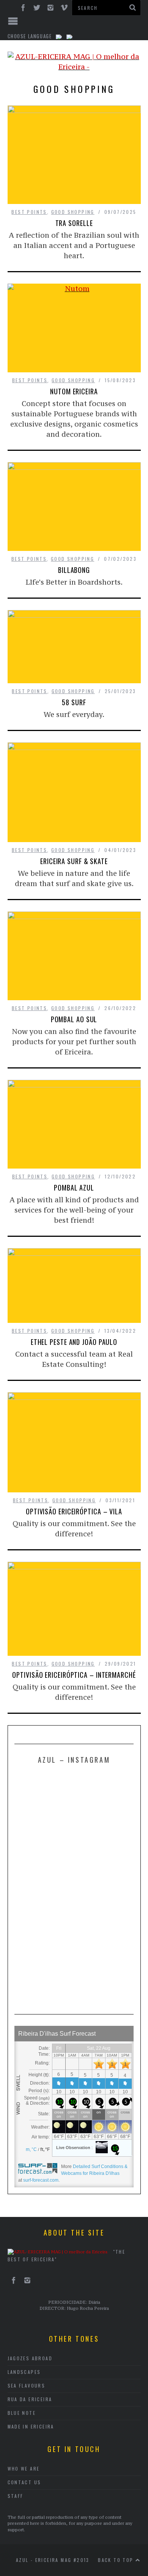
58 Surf (74, 702)
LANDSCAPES (24, 2372)
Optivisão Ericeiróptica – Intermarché (74, 1675)
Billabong (74, 570)
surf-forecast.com (41, 2180)
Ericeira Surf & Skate (74, 861)
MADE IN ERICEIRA (31, 2426)
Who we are (24, 2469)
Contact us (24, 2482)
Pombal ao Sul (74, 1019)
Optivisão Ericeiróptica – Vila (74, 1511)
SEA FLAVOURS (27, 2385)
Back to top (117, 2560)
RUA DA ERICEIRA (30, 2399)
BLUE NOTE (22, 2413)
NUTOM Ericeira (74, 391)
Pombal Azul (74, 1188)
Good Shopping (73, 212)
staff (16, 2496)
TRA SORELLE (74, 223)
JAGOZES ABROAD (30, 2358)
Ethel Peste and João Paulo (74, 1342)
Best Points (29, 212)
